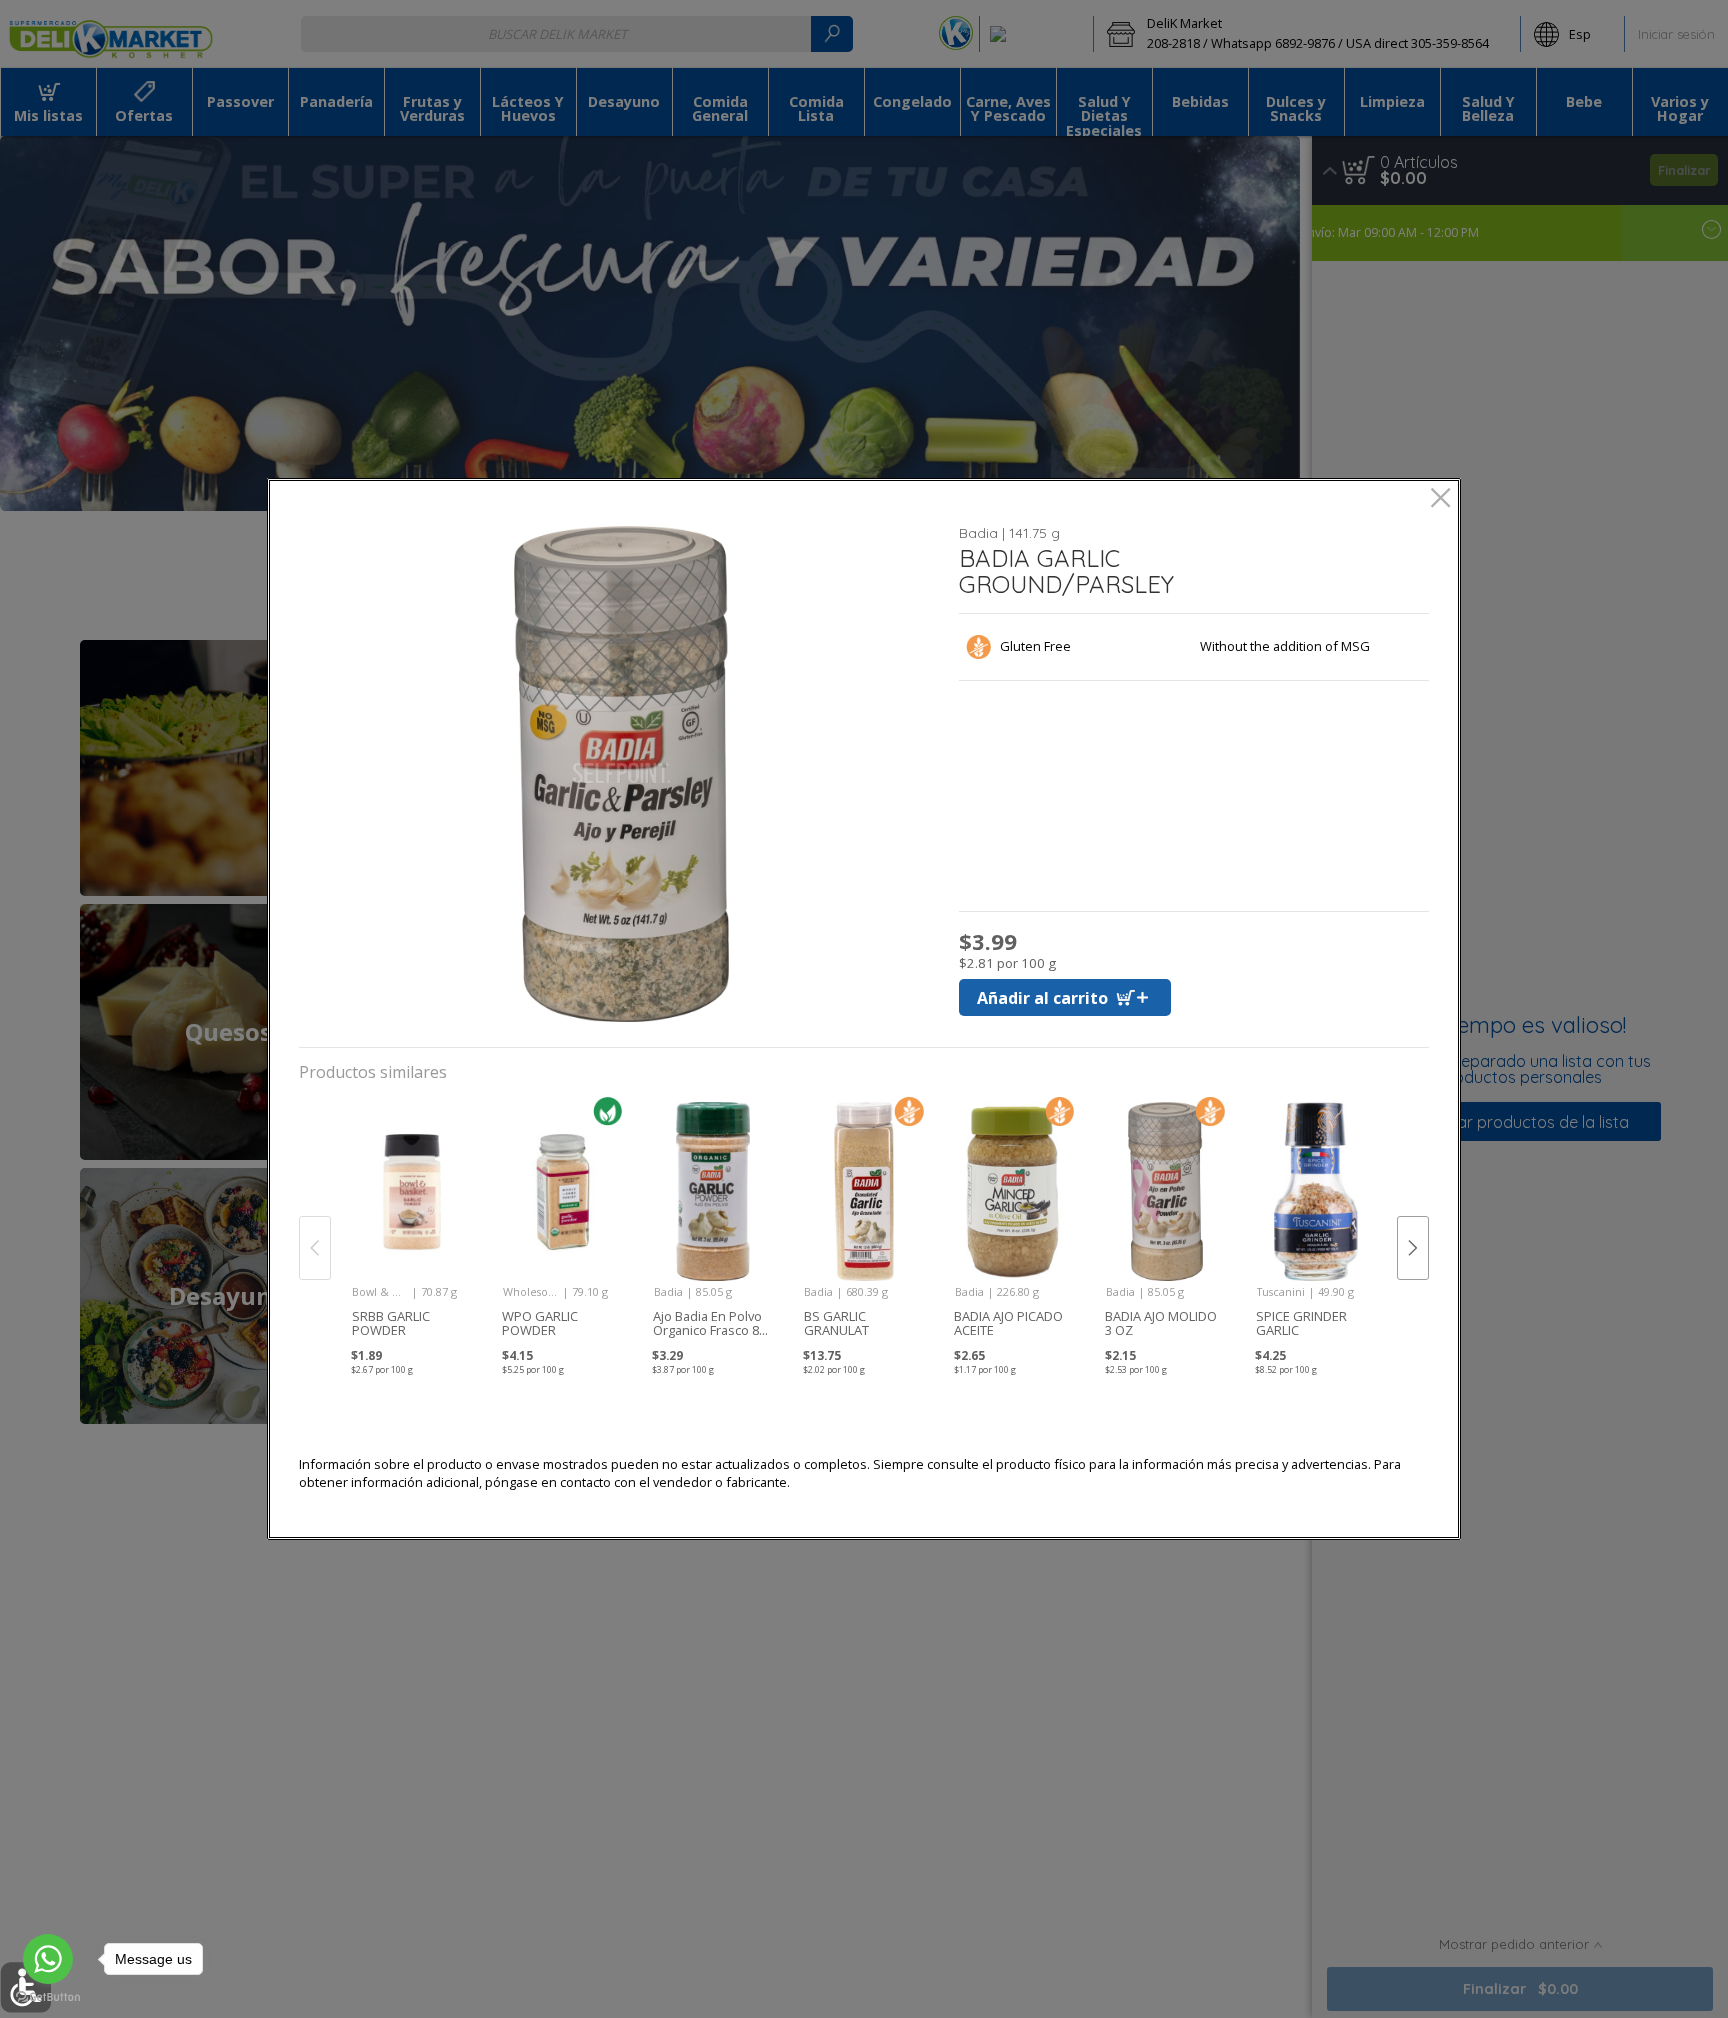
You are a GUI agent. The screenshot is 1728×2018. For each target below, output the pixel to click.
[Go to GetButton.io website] (48, 1997)
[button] (621, 774)
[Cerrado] (1440, 499)
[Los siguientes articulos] (1413, 1248)
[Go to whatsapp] (48, 1959)
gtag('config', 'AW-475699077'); (864, 79)
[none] (411, 1227)
